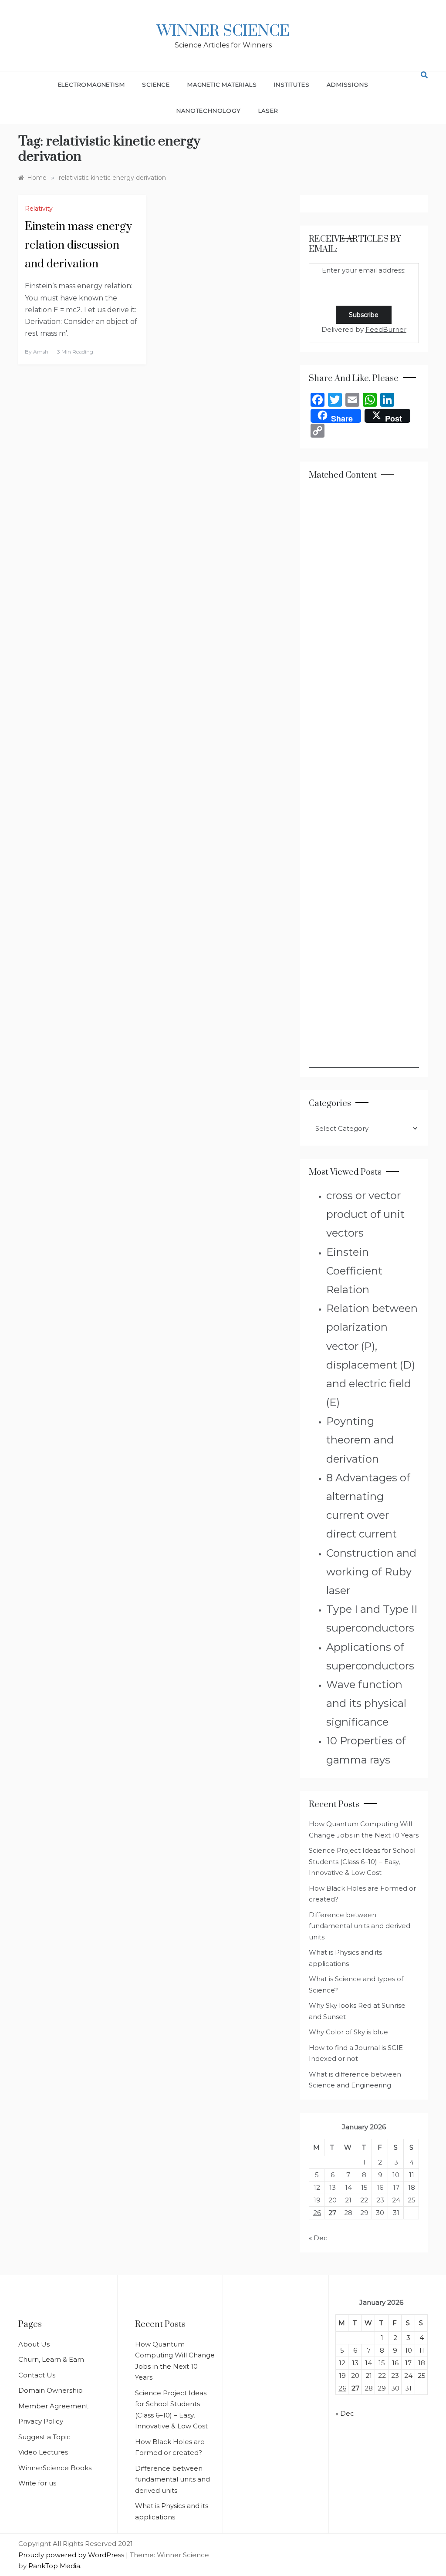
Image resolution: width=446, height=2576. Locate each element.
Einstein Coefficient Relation (354, 1271)
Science (156, 84)
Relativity (39, 209)
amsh (41, 352)
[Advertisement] (364, 779)
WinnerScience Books (55, 2468)
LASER (268, 111)
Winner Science (223, 31)
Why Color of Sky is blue (348, 2032)
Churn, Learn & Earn (51, 2359)
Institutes (292, 84)
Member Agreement (53, 2406)
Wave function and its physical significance (366, 1703)
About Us (34, 2344)
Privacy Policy (41, 2421)
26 (317, 2213)
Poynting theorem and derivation (360, 1440)
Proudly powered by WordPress (72, 2555)
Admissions (347, 84)
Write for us (37, 2483)
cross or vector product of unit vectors (365, 1214)
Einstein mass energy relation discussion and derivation (78, 245)
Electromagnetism (91, 84)
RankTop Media (54, 2566)
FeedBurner (386, 329)
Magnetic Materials (222, 84)
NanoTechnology (208, 111)
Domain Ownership (51, 2390)
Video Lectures (43, 2452)
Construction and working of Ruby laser (371, 1572)
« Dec (318, 2238)
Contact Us (37, 2375)
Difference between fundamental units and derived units (360, 1926)
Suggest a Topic (44, 2437)
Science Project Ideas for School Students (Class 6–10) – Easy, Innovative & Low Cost (362, 1861)
